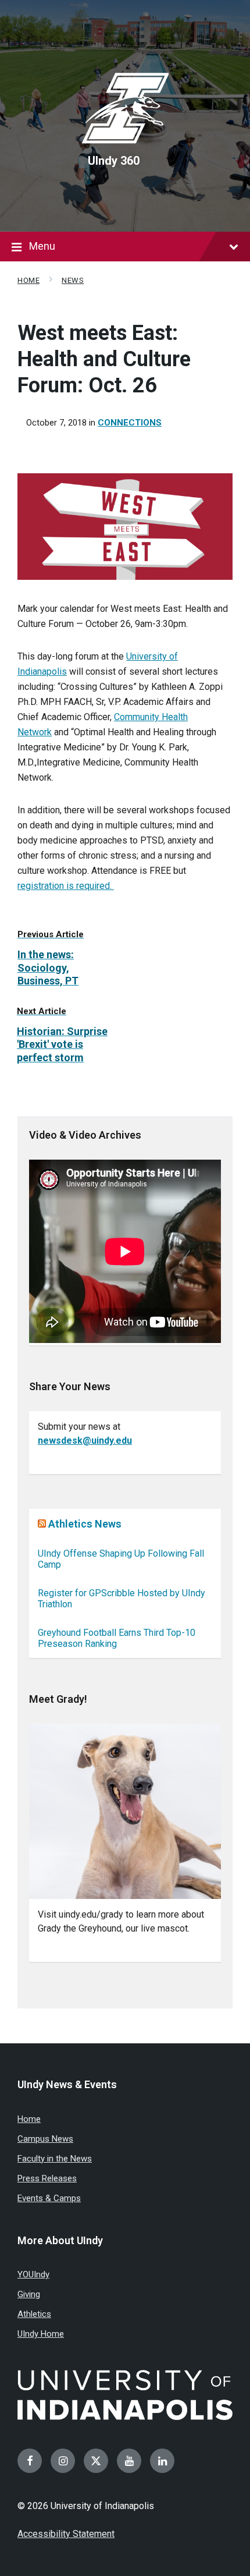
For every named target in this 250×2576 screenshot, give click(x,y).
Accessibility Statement (66, 2534)
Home (28, 280)
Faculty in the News (55, 2159)
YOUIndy (33, 2274)
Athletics (34, 2314)
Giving (29, 2294)
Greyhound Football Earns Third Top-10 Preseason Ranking (117, 1638)
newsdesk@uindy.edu (85, 1441)
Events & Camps (49, 2198)
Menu (42, 246)
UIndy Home (41, 2334)
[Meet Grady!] (125, 1811)
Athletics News (85, 1524)
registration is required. (66, 886)
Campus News (45, 2139)
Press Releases (47, 2178)
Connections (130, 423)
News (73, 280)
